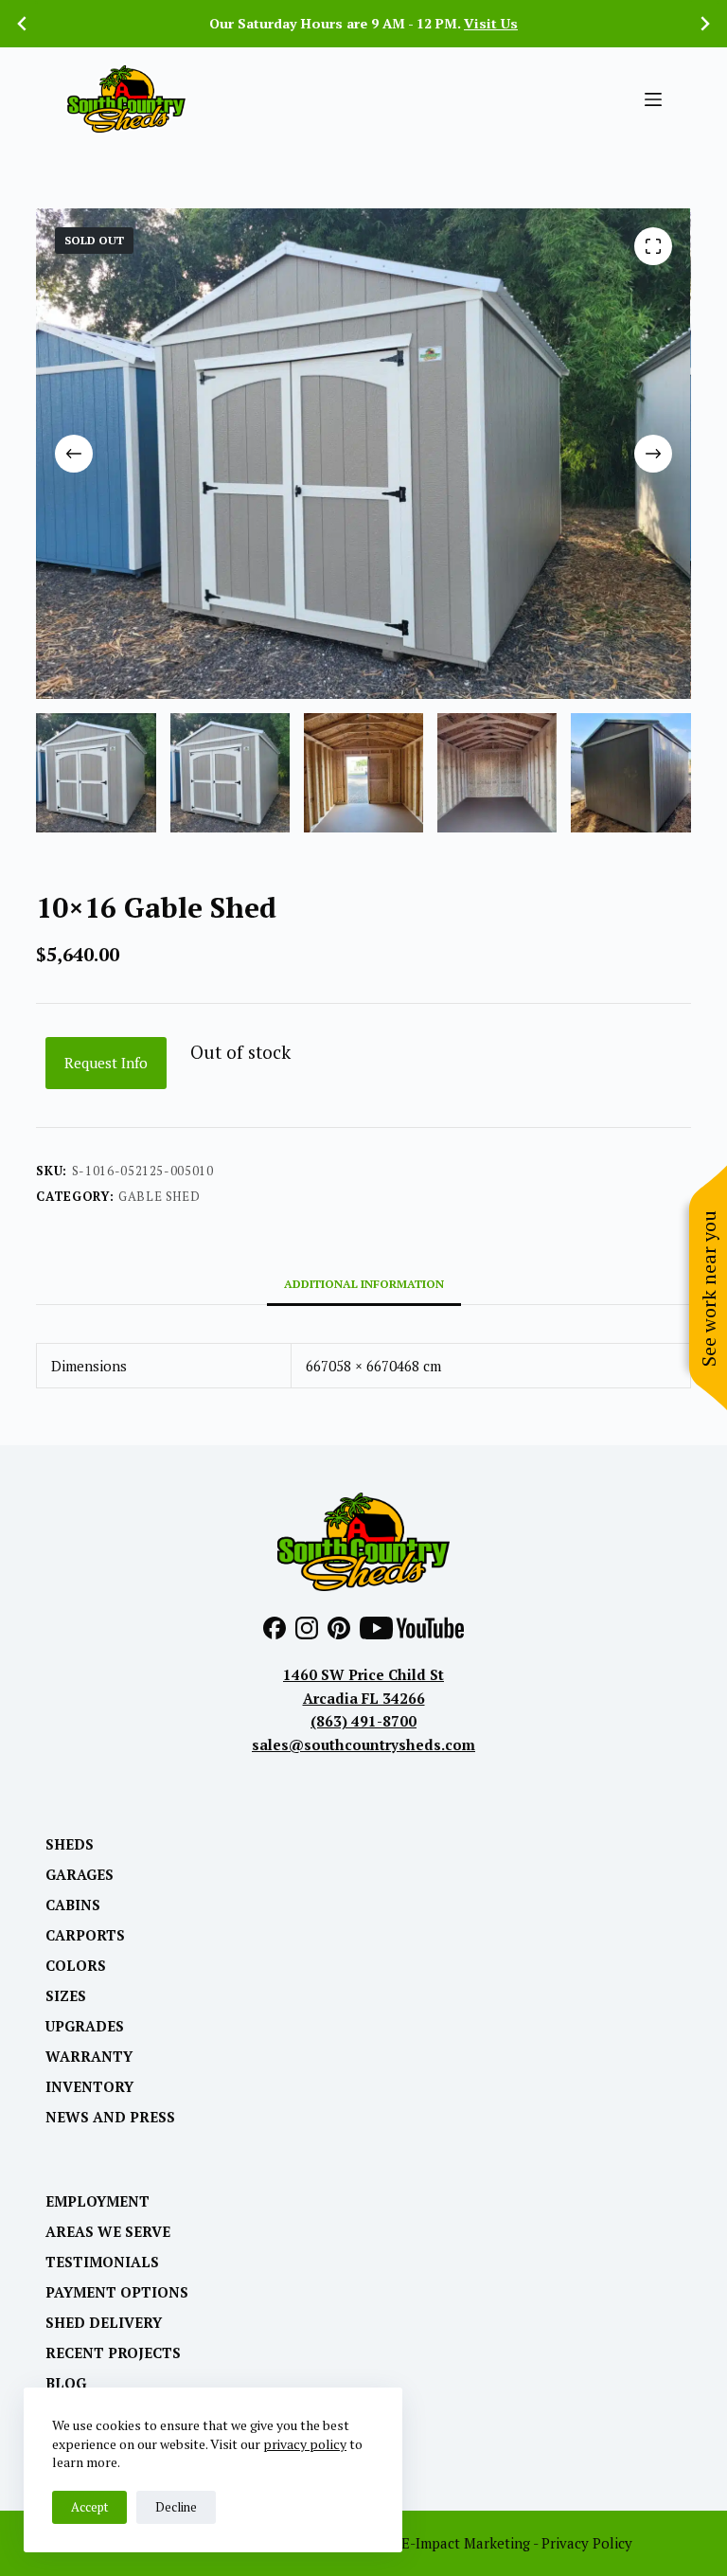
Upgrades (85, 2026)
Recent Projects (113, 2353)
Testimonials (102, 2262)
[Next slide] (704, 24)
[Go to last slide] (23, 24)
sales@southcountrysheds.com (363, 1744)
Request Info (106, 1063)
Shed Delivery (104, 2323)
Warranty (89, 2057)
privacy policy (305, 2444)
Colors (76, 1966)
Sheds (70, 1844)
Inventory (89, 2087)
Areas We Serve (108, 2232)
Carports (85, 1935)
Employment (98, 2201)
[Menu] (653, 99)
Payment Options (117, 2292)
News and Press (110, 2117)
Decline (176, 2507)
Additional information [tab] (364, 1284)
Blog (66, 2383)
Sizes (66, 1996)
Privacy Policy (587, 2543)
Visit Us (491, 23)
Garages (80, 1875)
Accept (89, 2507)
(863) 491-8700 (363, 1721)
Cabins (73, 1905)
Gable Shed (160, 1196)
